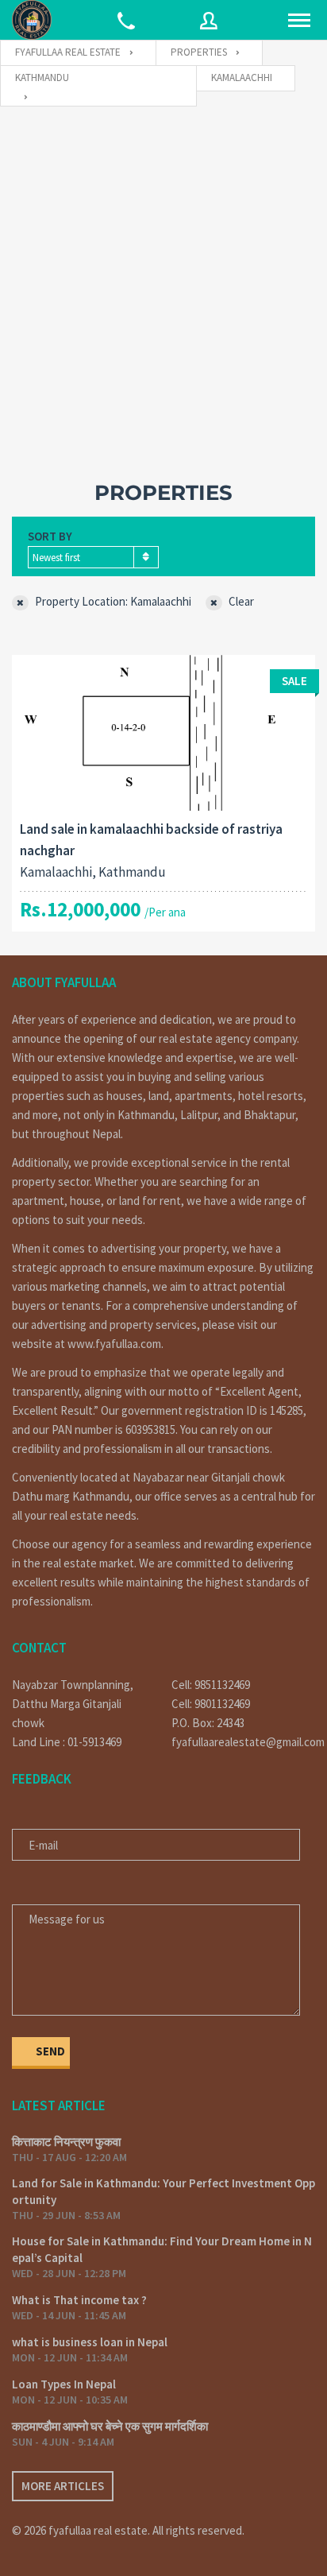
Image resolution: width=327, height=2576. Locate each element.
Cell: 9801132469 (211, 1704)
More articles (63, 2486)
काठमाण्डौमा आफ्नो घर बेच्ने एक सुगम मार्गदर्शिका (110, 2426)
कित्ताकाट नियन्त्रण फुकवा (66, 2142)
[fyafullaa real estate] (32, 20)
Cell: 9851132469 (211, 1685)
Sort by (50, 536)
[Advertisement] (163, 278)
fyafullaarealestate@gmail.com (243, 1742)
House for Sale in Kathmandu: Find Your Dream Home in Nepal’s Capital (162, 2249)
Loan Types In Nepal (64, 2384)
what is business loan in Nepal (90, 2342)
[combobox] (93, 557)
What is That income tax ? (79, 2300)
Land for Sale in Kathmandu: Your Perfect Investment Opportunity (163, 2191)
